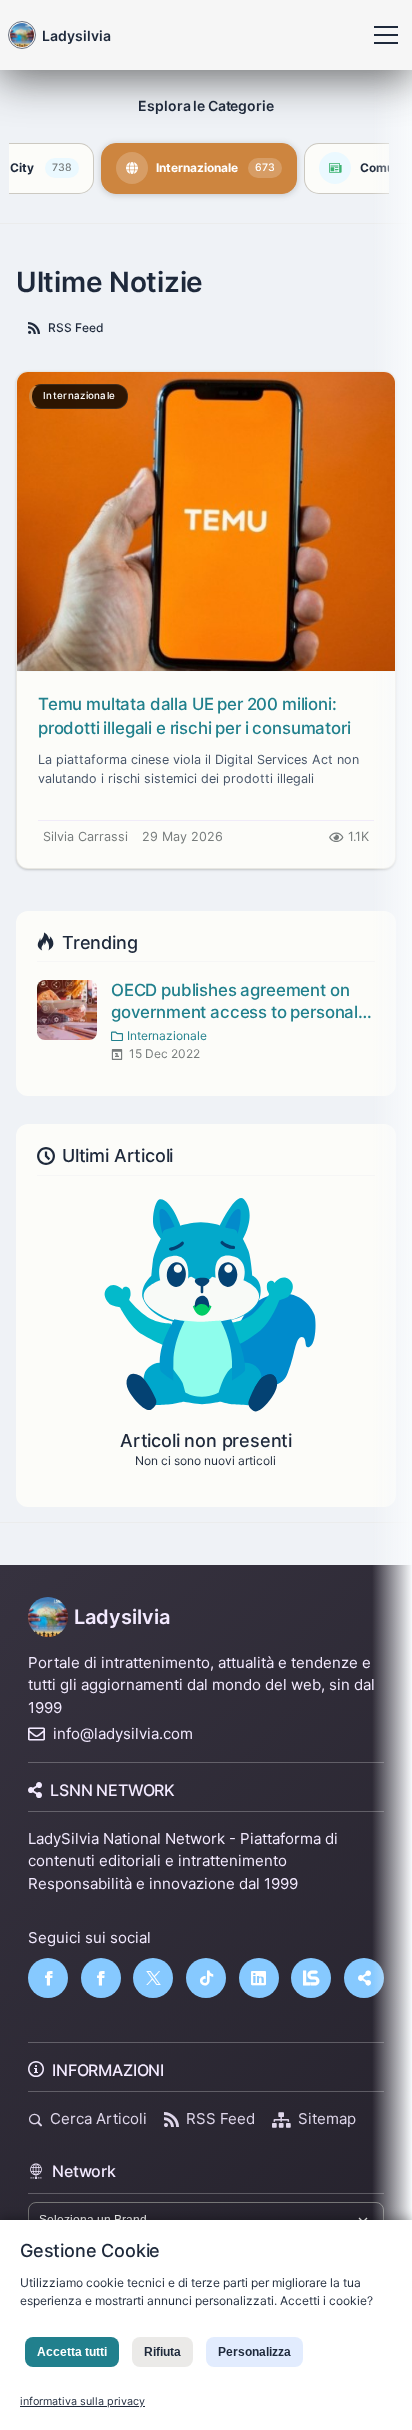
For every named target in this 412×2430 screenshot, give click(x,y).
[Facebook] (48, 1978)
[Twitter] (153, 1978)
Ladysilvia (122, 1617)
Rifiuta (162, 2352)
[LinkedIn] (259, 1978)
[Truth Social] (364, 1978)
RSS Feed (76, 327)
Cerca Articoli (98, 2118)
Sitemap (327, 2118)
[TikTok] (206, 1978)
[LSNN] (311, 1978)
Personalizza (254, 2352)
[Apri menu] (386, 35)
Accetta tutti (72, 2352)
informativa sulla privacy (82, 2401)
